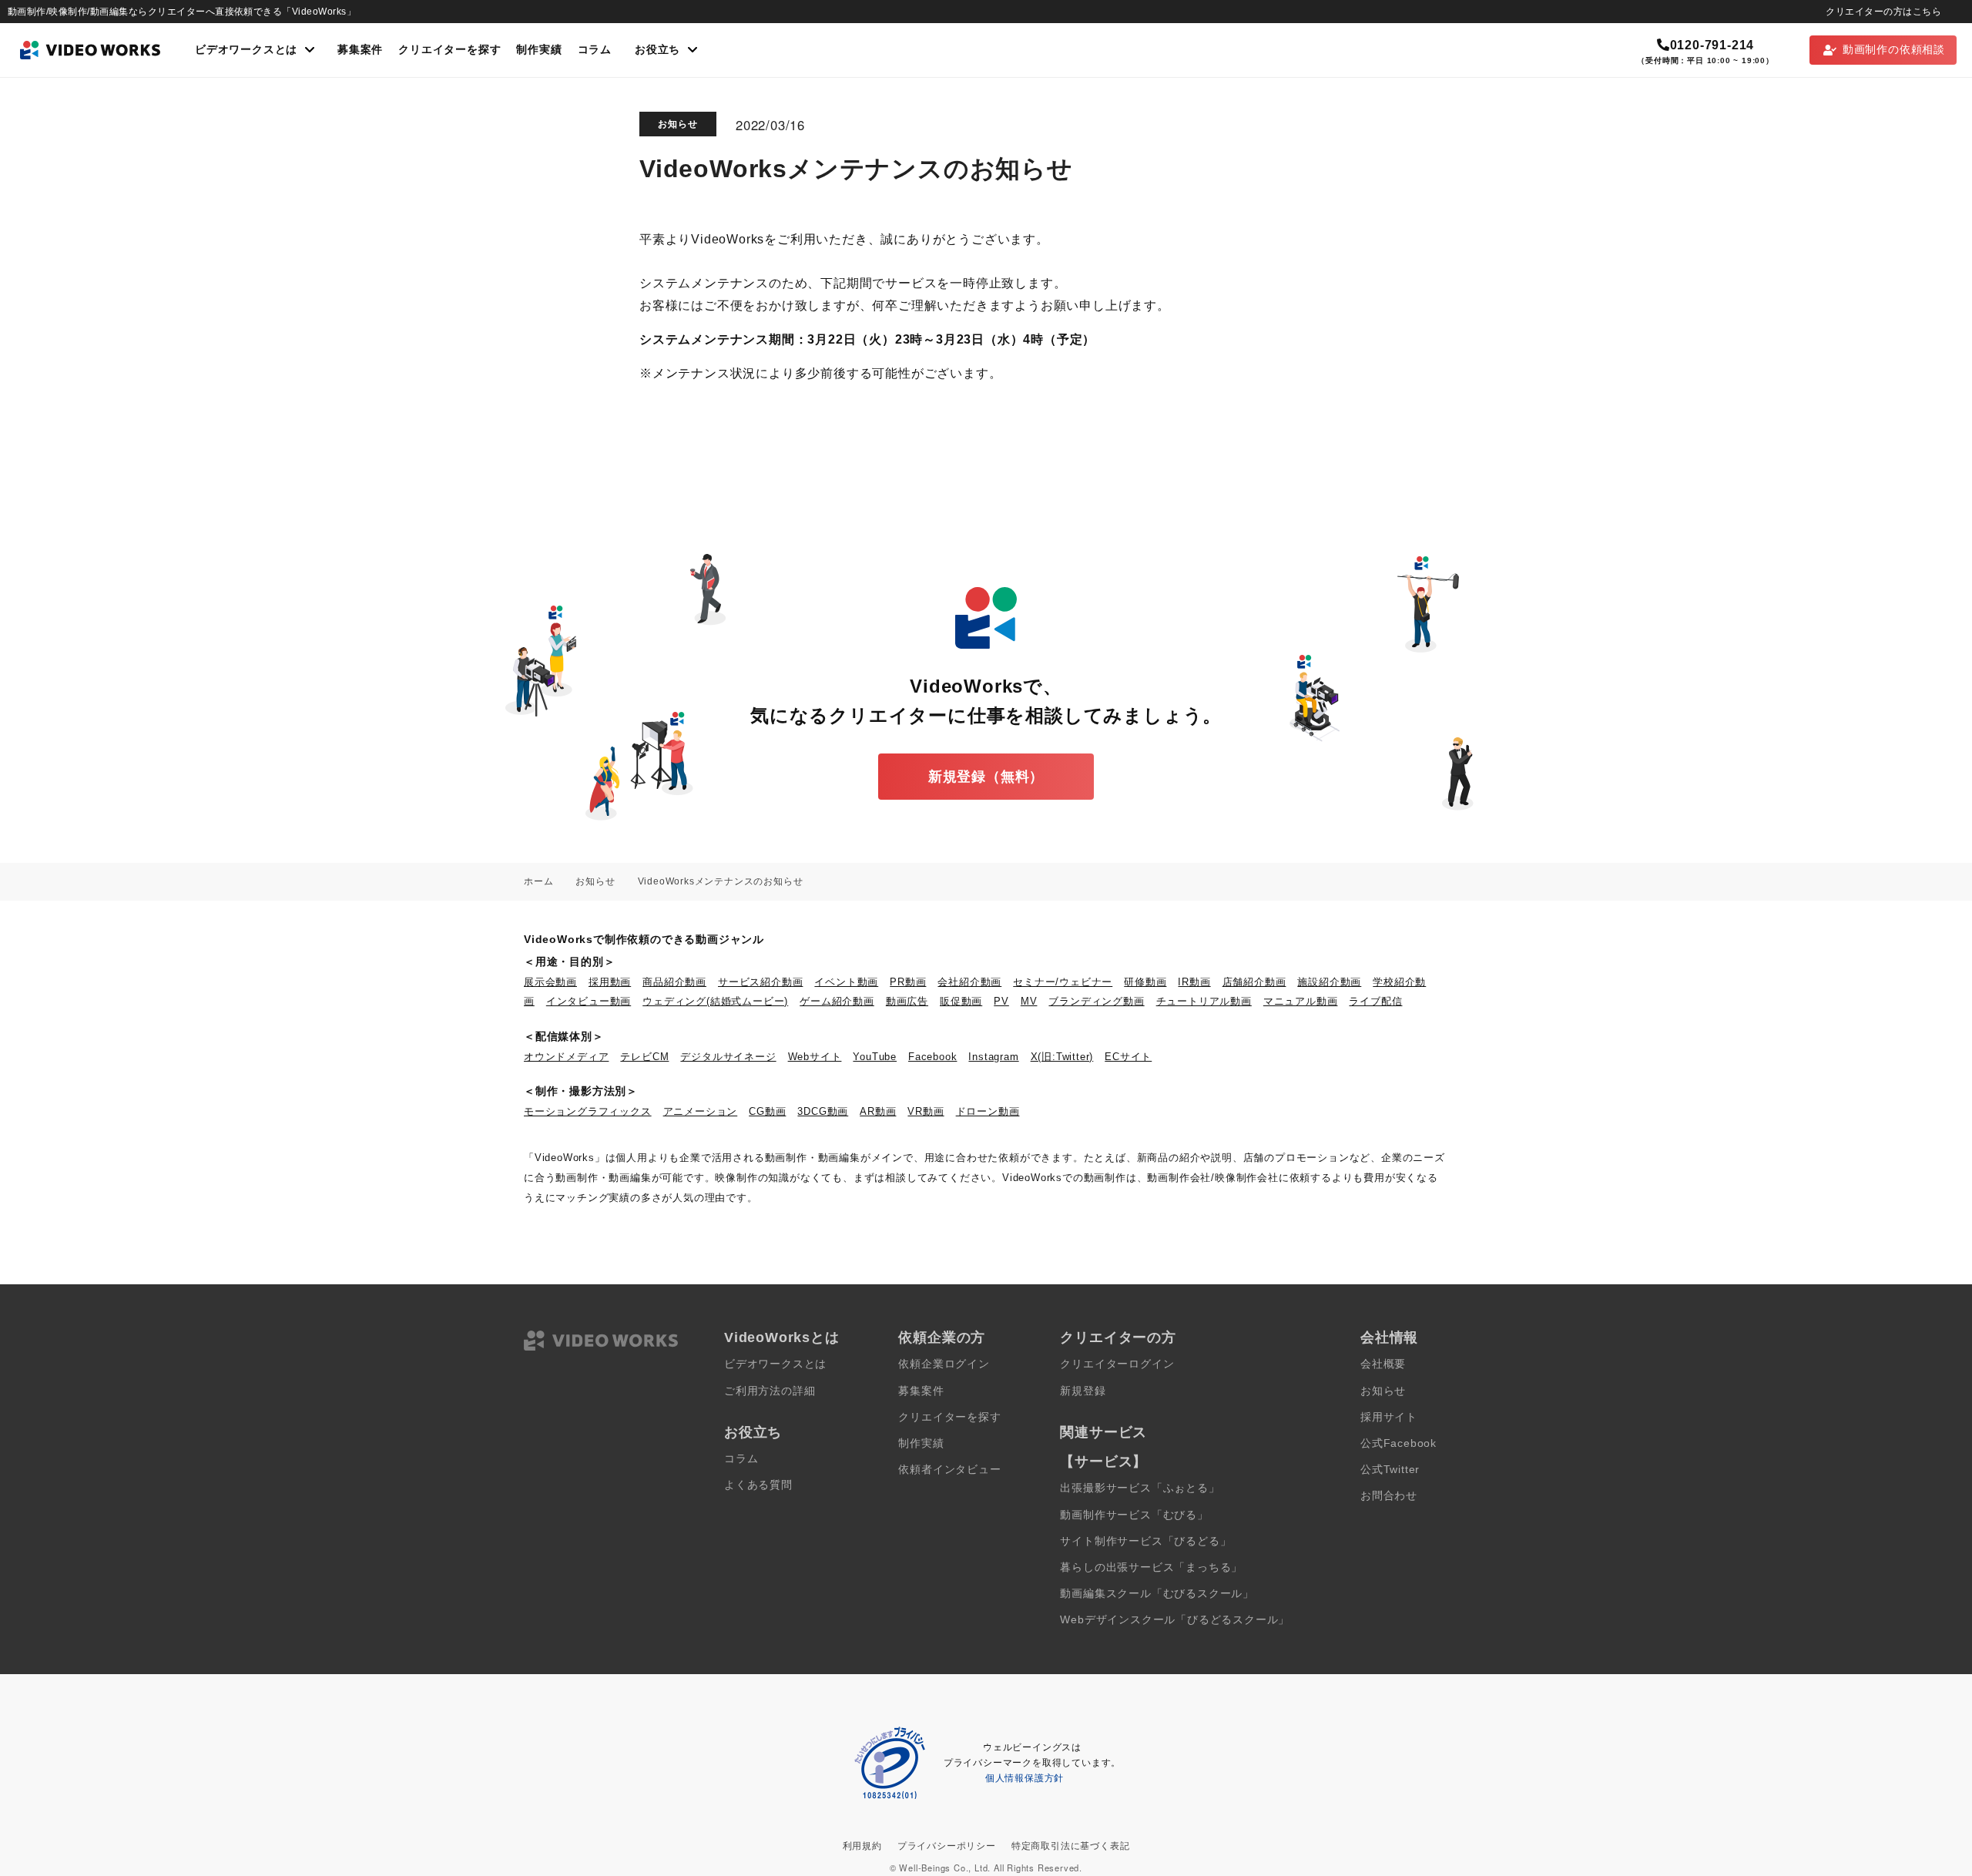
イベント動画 (846, 982)
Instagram (993, 1057)
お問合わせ (1389, 1496)
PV (1001, 1001)
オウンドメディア (566, 1057)
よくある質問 (758, 1485)
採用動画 (610, 982)
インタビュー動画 (589, 1001)
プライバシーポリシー (947, 1846)
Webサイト (815, 1057)
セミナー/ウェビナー (1063, 982)
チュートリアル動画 (1204, 1001)
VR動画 (926, 1111)
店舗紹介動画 (1254, 982)
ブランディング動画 (1096, 1001)
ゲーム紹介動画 (837, 1001)
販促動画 (961, 1001)
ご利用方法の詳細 (770, 1391)
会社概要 (1383, 1364)
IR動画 (1194, 982)
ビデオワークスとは (775, 1364)
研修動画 (1145, 982)
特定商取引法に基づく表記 (1071, 1846)
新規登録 (1083, 1391)
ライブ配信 (1375, 1001)
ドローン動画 (988, 1111)
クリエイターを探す (449, 50)
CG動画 (767, 1111)
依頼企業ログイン (944, 1364)
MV (1029, 1001)
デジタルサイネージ (728, 1057)
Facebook (932, 1057)
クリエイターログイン (1117, 1364)
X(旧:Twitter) (1062, 1057)
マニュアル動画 (1301, 1001)
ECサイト (1128, 1057)
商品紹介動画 (674, 982)
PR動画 (908, 982)
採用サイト (1389, 1417)
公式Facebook (1399, 1443)
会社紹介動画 (969, 982)
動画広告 (907, 1001)
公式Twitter (1390, 1470)
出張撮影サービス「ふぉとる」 (1140, 1488)
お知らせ (677, 124)
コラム (595, 50)
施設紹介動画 (1329, 982)
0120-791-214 (1712, 45)
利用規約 (862, 1846)
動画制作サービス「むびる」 (1134, 1515)
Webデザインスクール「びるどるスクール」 (1175, 1620)
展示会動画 (550, 982)
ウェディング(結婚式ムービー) (715, 1001)
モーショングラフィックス (588, 1111)
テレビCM (644, 1057)
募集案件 (360, 50)
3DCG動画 (823, 1111)
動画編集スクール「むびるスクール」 (1157, 1594)
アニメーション (701, 1111)
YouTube (875, 1057)
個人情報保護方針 (1025, 1778)
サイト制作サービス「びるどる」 (1145, 1541)
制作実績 (539, 50)
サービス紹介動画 (760, 982)
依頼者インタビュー (949, 1470)
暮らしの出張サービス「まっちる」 (1151, 1567)
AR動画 (878, 1111)
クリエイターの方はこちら (1883, 12)
